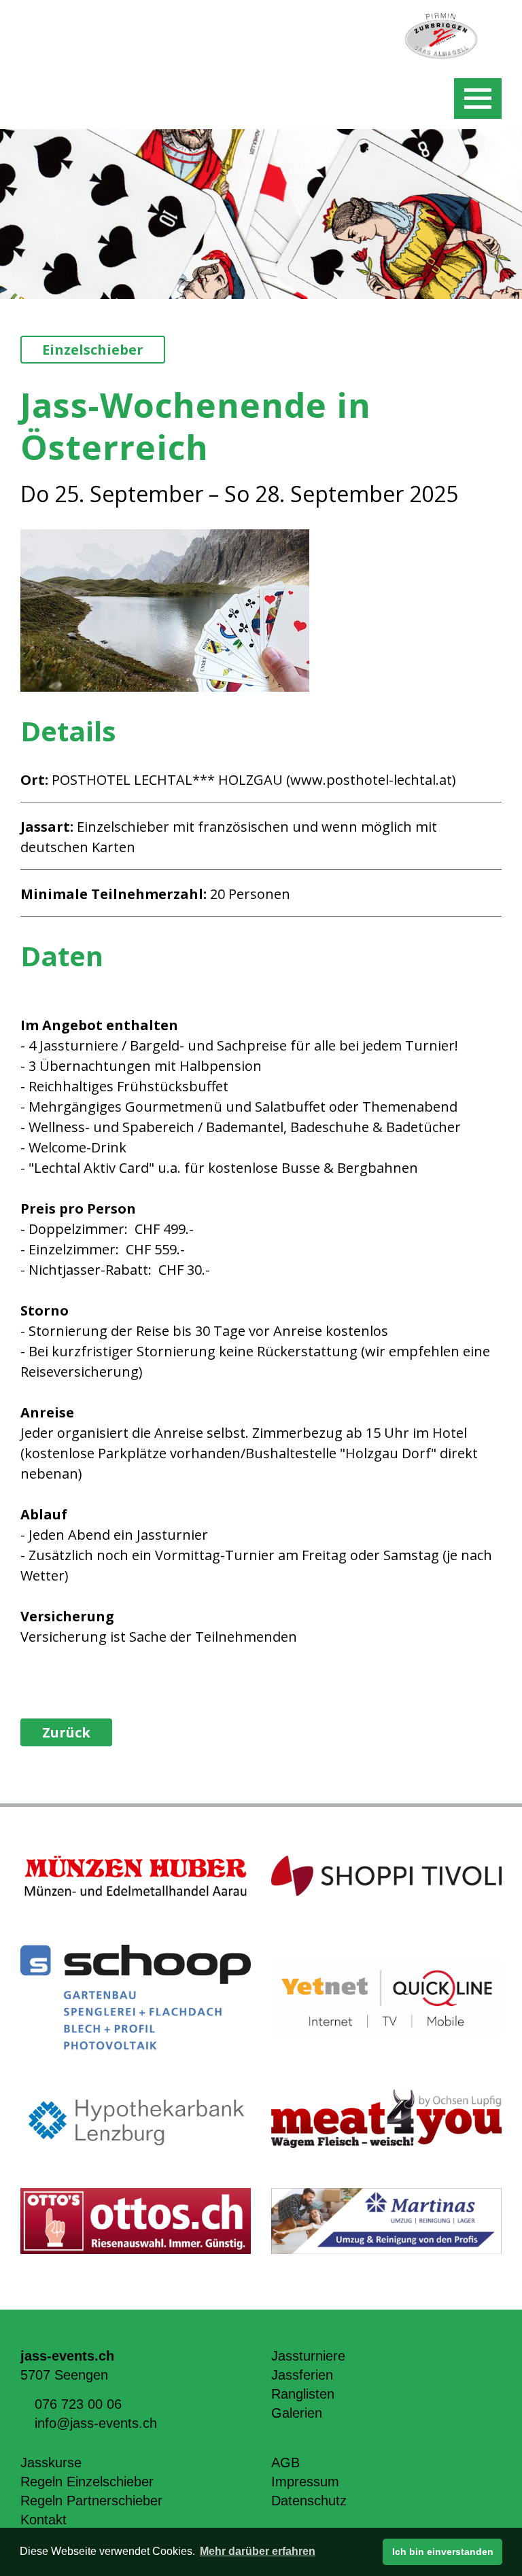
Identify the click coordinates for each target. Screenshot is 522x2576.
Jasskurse (51, 2463)
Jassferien (302, 2375)
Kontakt (43, 2520)
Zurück (66, 1732)
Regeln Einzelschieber (87, 2482)
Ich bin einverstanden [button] (443, 2552)
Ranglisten (303, 2394)
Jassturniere (308, 2356)
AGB (285, 2463)
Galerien (297, 2413)
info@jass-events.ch (96, 2423)
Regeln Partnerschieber (91, 2501)
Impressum (305, 2482)
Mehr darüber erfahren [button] (258, 2551)
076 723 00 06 (78, 2404)
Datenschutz (309, 2501)
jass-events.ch (67, 2356)
